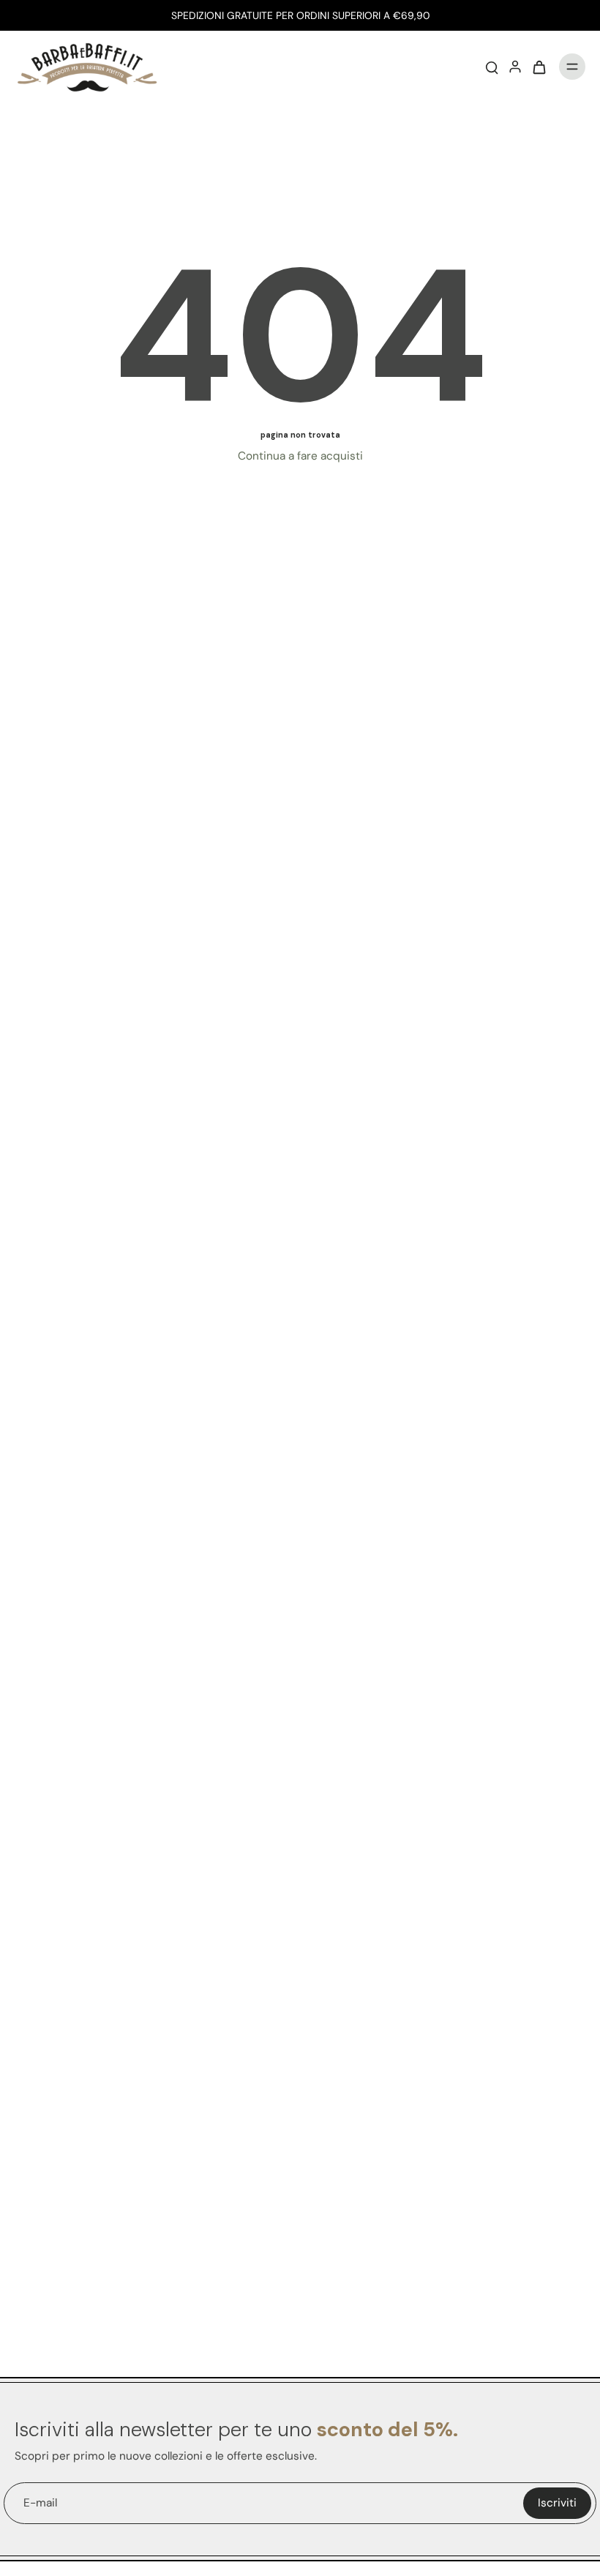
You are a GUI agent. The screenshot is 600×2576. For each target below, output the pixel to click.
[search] (492, 67)
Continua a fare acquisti (300, 456)
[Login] (515, 67)
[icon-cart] (539, 67)
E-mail (40, 2503)
